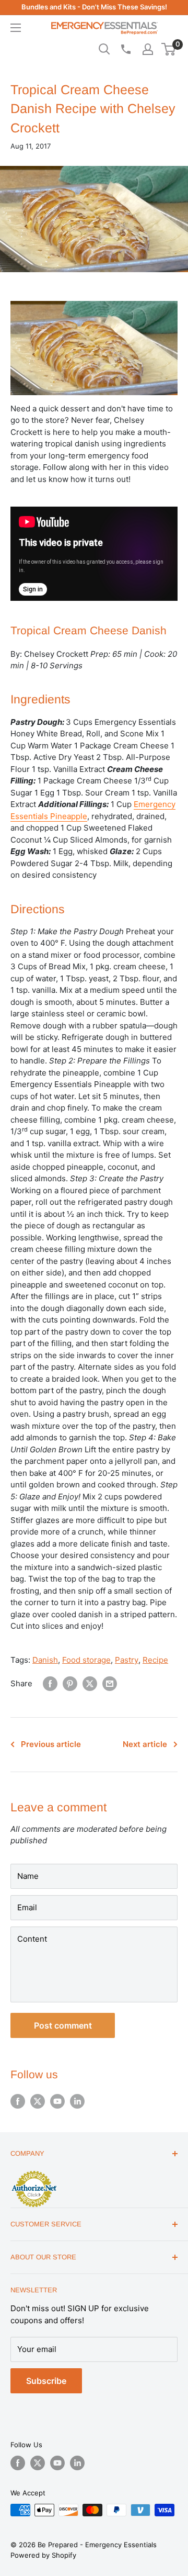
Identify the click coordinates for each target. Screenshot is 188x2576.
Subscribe (46, 2381)
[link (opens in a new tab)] (34, 2172)
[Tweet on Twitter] (90, 1684)
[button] (168, 49)
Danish (45, 1660)
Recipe (155, 1660)
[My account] (148, 49)
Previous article (51, 1744)
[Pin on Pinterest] (70, 1684)
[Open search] (104, 49)
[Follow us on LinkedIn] (77, 2101)
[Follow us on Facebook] (18, 2101)
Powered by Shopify (43, 2555)
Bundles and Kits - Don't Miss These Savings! (94, 7)
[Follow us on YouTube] (57, 2101)
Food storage (86, 1660)
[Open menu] (16, 28)
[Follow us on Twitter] (38, 2101)
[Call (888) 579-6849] (125, 49)
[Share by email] (110, 1684)
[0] (169, 49)
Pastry (127, 1660)
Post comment (63, 2025)
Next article (145, 1744)
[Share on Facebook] (50, 1684)
